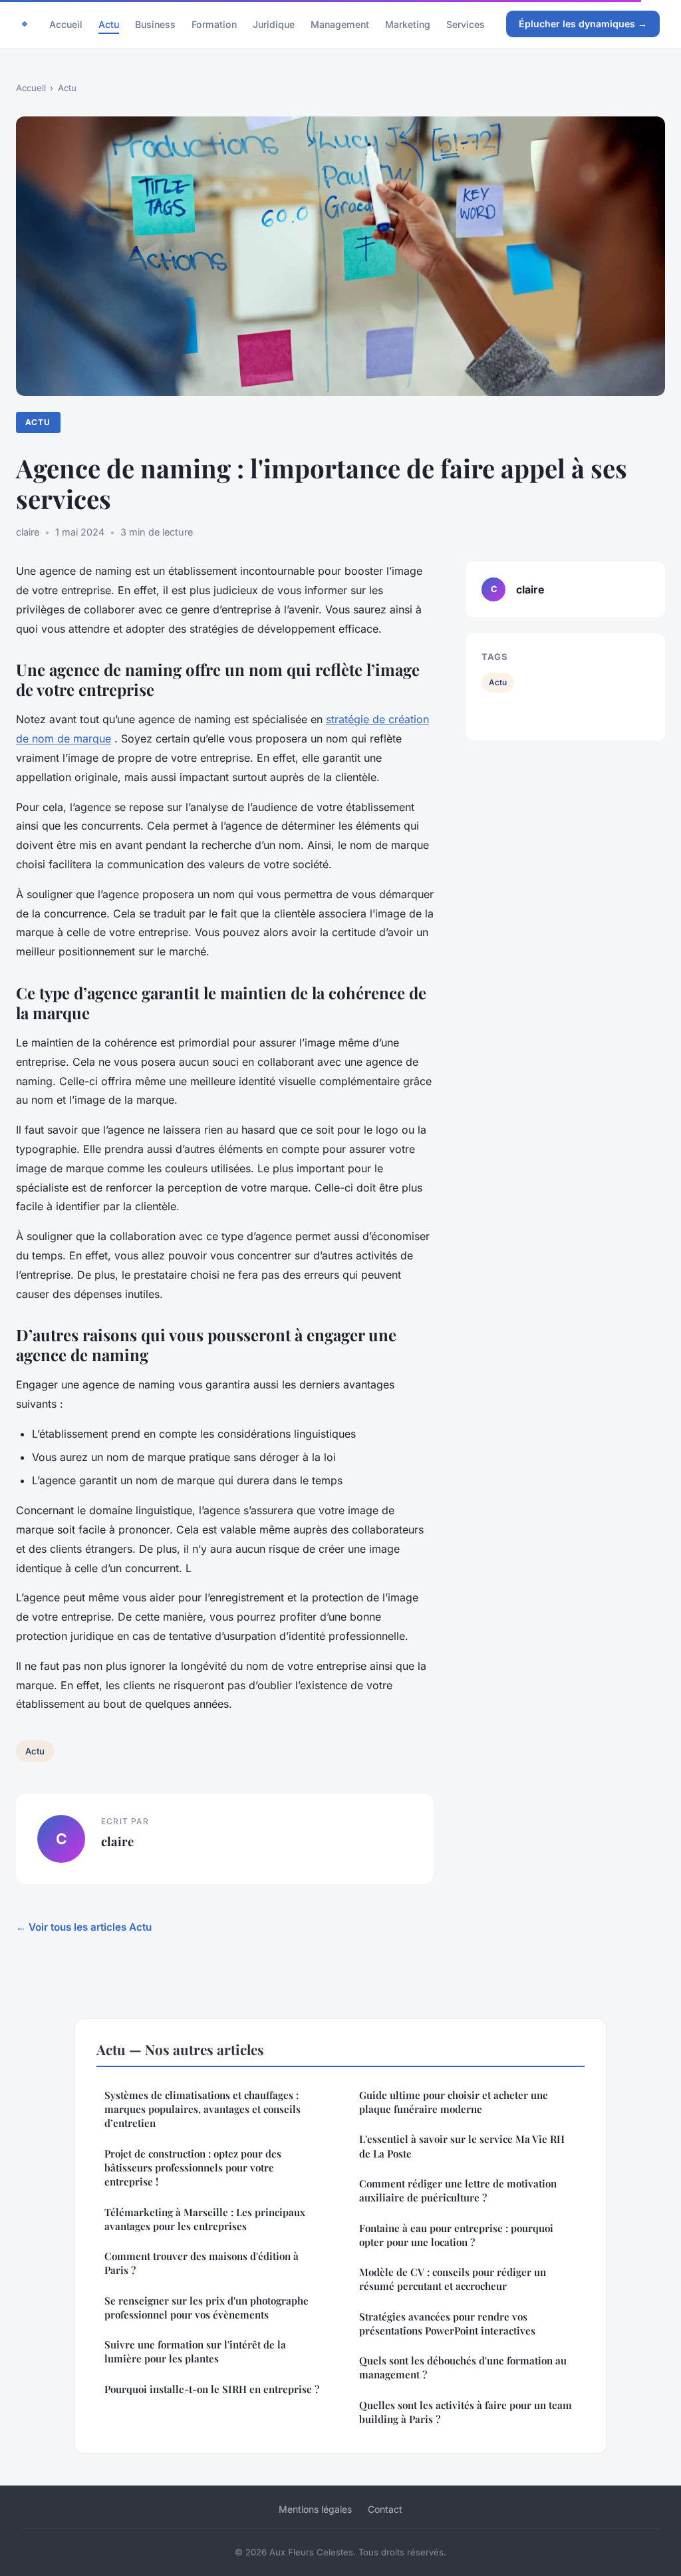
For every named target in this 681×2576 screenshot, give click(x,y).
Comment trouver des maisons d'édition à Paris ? (202, 2263)
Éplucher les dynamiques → (583, 24)
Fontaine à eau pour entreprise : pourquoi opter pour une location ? (456, 2235)
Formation (214, 24)
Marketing (408, 24)
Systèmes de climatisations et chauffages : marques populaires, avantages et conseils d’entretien (203, 2109)
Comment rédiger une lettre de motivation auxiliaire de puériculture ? (458, 2190)
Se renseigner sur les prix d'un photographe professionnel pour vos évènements (206, 2308)
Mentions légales (315, 2509)
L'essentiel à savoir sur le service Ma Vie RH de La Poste (462, 2146)
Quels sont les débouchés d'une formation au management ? (463, 2367)
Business (155, 24)
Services (466, 24)
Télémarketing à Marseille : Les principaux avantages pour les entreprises (205, 2219)
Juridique (274, 24)
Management (340, 24)
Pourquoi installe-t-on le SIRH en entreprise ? (212, 2389)
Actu (109, 24)
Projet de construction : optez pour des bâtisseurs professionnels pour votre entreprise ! (193, 2168)
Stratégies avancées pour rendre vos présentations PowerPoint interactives (447, 2324)
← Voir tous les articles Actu (84, 1927)
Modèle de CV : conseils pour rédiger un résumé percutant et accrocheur (453, 2279)
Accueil (66, 24)
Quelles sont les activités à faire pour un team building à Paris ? (466, 2412)
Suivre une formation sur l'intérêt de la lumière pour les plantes (195, 2351)
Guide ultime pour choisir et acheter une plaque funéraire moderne (454, 2102)
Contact (385, 2509)
